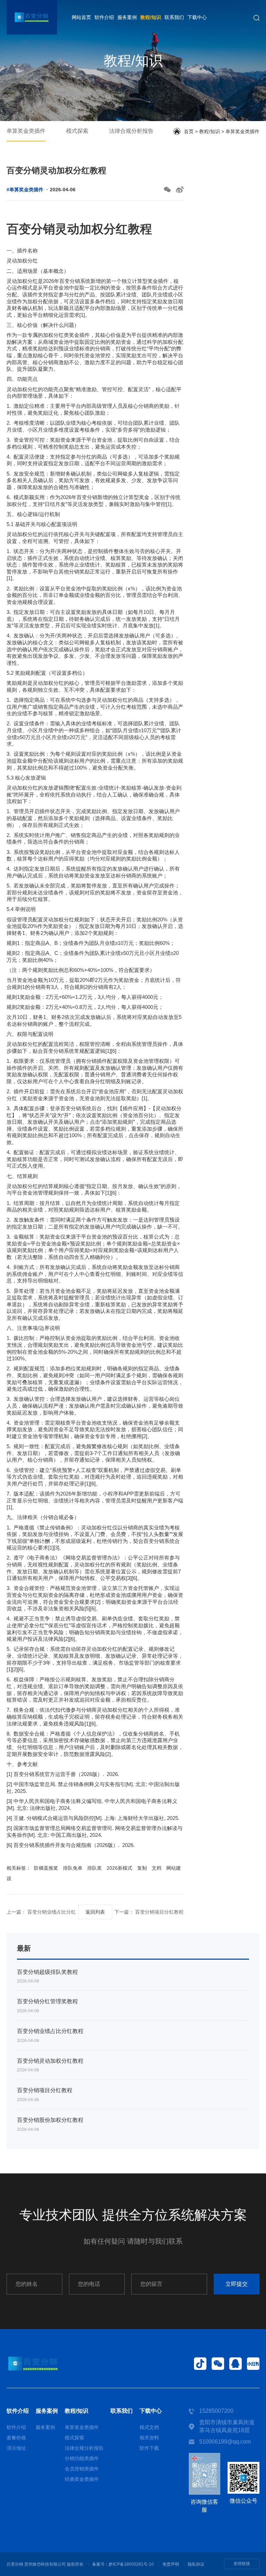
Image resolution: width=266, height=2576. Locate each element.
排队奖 (95, 1868)
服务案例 (127, 17)
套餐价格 (16, 2438)
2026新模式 (119, 1868)
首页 (189, 131)
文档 (157, 1868)
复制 (142, 1868)
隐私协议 (196, 2564)
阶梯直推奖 (46, 1868)
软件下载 (149, 2448)
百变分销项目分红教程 (159, 1912)
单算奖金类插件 (26, 131)
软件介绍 (104, 17)
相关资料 (149, 2438)
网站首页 (81, 17)
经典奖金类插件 (82, 2479)
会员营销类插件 (82, 2469)
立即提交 (237, 2284)
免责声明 (171, 2564)
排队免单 (73, 1868)
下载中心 (197, 17)
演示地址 (16, 2448)
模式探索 (77, 131)
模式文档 (149, 2427)
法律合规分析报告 (131, 131)
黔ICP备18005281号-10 (131, 2564)
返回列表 (95, 1912)
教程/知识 (151, 17)
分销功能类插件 (82, 2458)
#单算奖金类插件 (25, 190)
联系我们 (174, 17)
